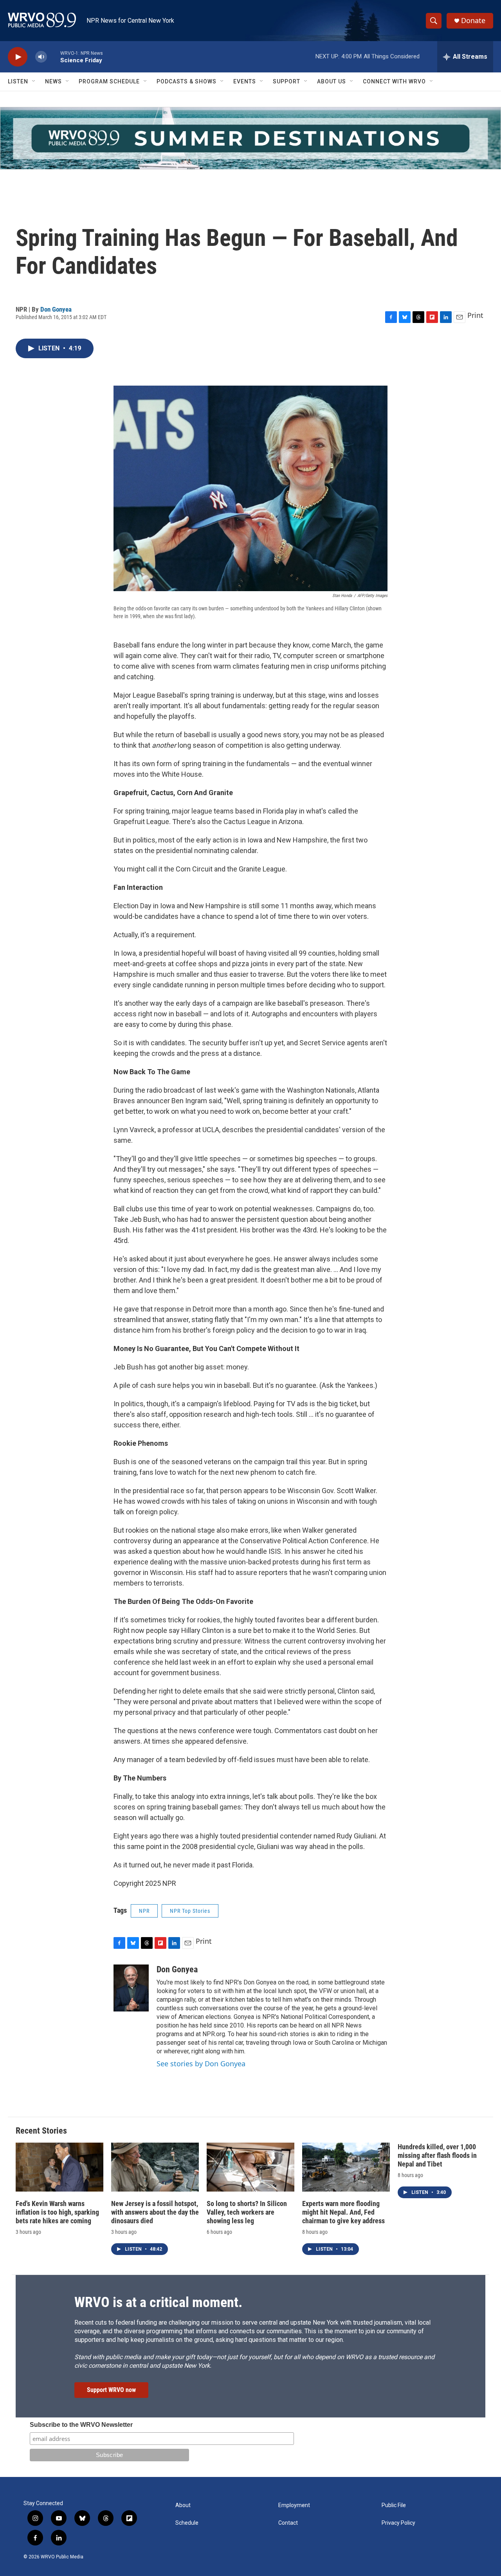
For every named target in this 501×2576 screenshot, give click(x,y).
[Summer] (250, 138)
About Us (332, 81)
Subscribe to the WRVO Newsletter (81, 2425)
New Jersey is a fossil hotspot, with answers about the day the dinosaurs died (155, 2212)
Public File (394, 2505)
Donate (473, 21)
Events (245, 81)
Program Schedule (109, 81)
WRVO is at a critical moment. (158, 2302)
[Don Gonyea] (131, 1988)
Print (475, 315)
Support (287, 81)
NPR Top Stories (190, 1911)
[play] (18, 57)
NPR (144, 1911)
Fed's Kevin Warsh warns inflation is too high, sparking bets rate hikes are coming (57, 2212)
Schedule (187, 2523)
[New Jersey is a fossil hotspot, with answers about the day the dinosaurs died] (155, 2167)
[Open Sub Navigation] (34, 81)
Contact (288, 2523)
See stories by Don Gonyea (201, 2064)
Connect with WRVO (394, 81)
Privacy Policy (398, 2523)
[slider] (54, 57)
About (183, 2505)
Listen (18, 81)
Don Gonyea (56, 309)
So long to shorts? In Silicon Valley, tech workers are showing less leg (247, 2212)
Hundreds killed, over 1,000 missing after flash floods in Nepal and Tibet (437, 2155)
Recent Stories (41, 2131)
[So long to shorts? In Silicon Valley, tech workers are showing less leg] (250, 2167)
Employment (294, 2505)
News (53, 81)
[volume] (41, 57)
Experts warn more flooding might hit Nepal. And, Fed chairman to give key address (343, 2212)
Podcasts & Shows (187, 81)
